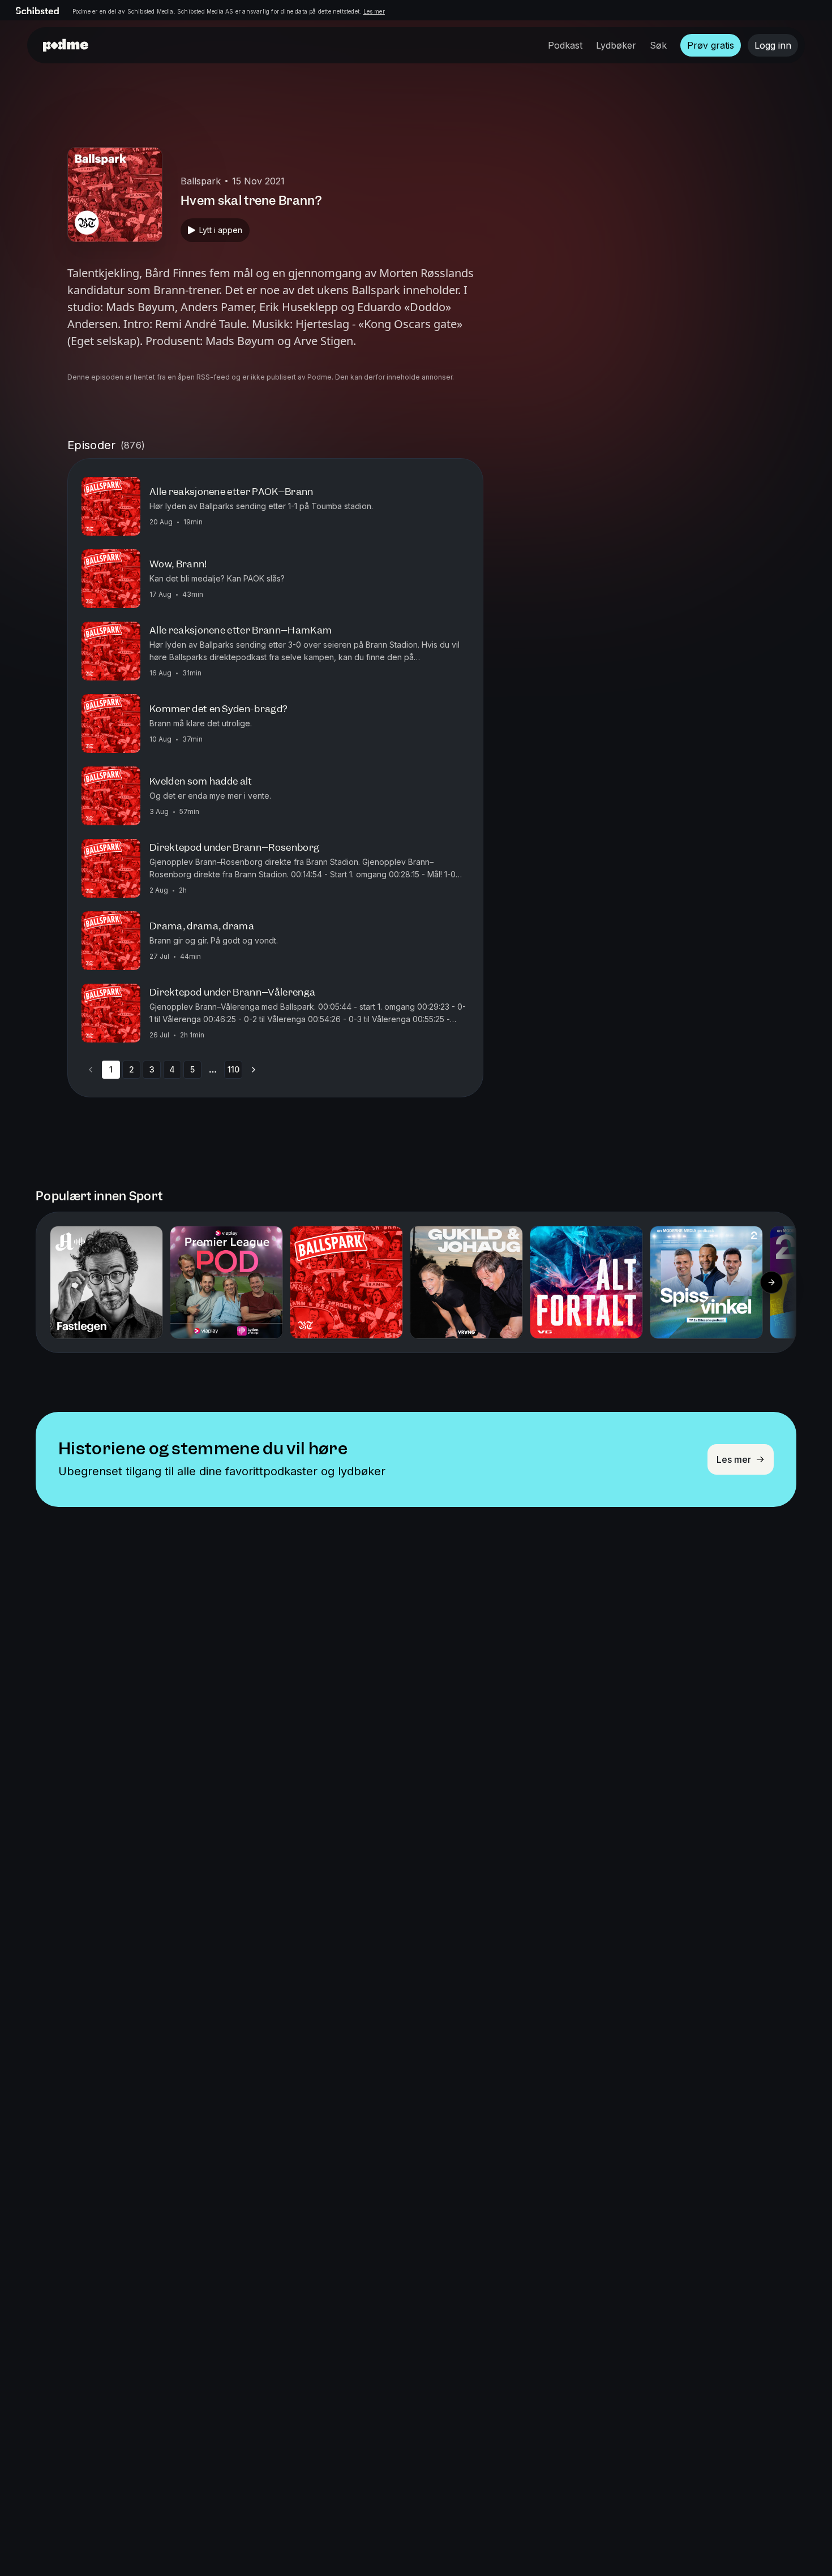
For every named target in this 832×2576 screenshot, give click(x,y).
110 (233, 1069)
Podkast (565, 45)
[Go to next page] (254, 1070)
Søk (658, 45)
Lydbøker (616, 45)
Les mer (374, 11)
